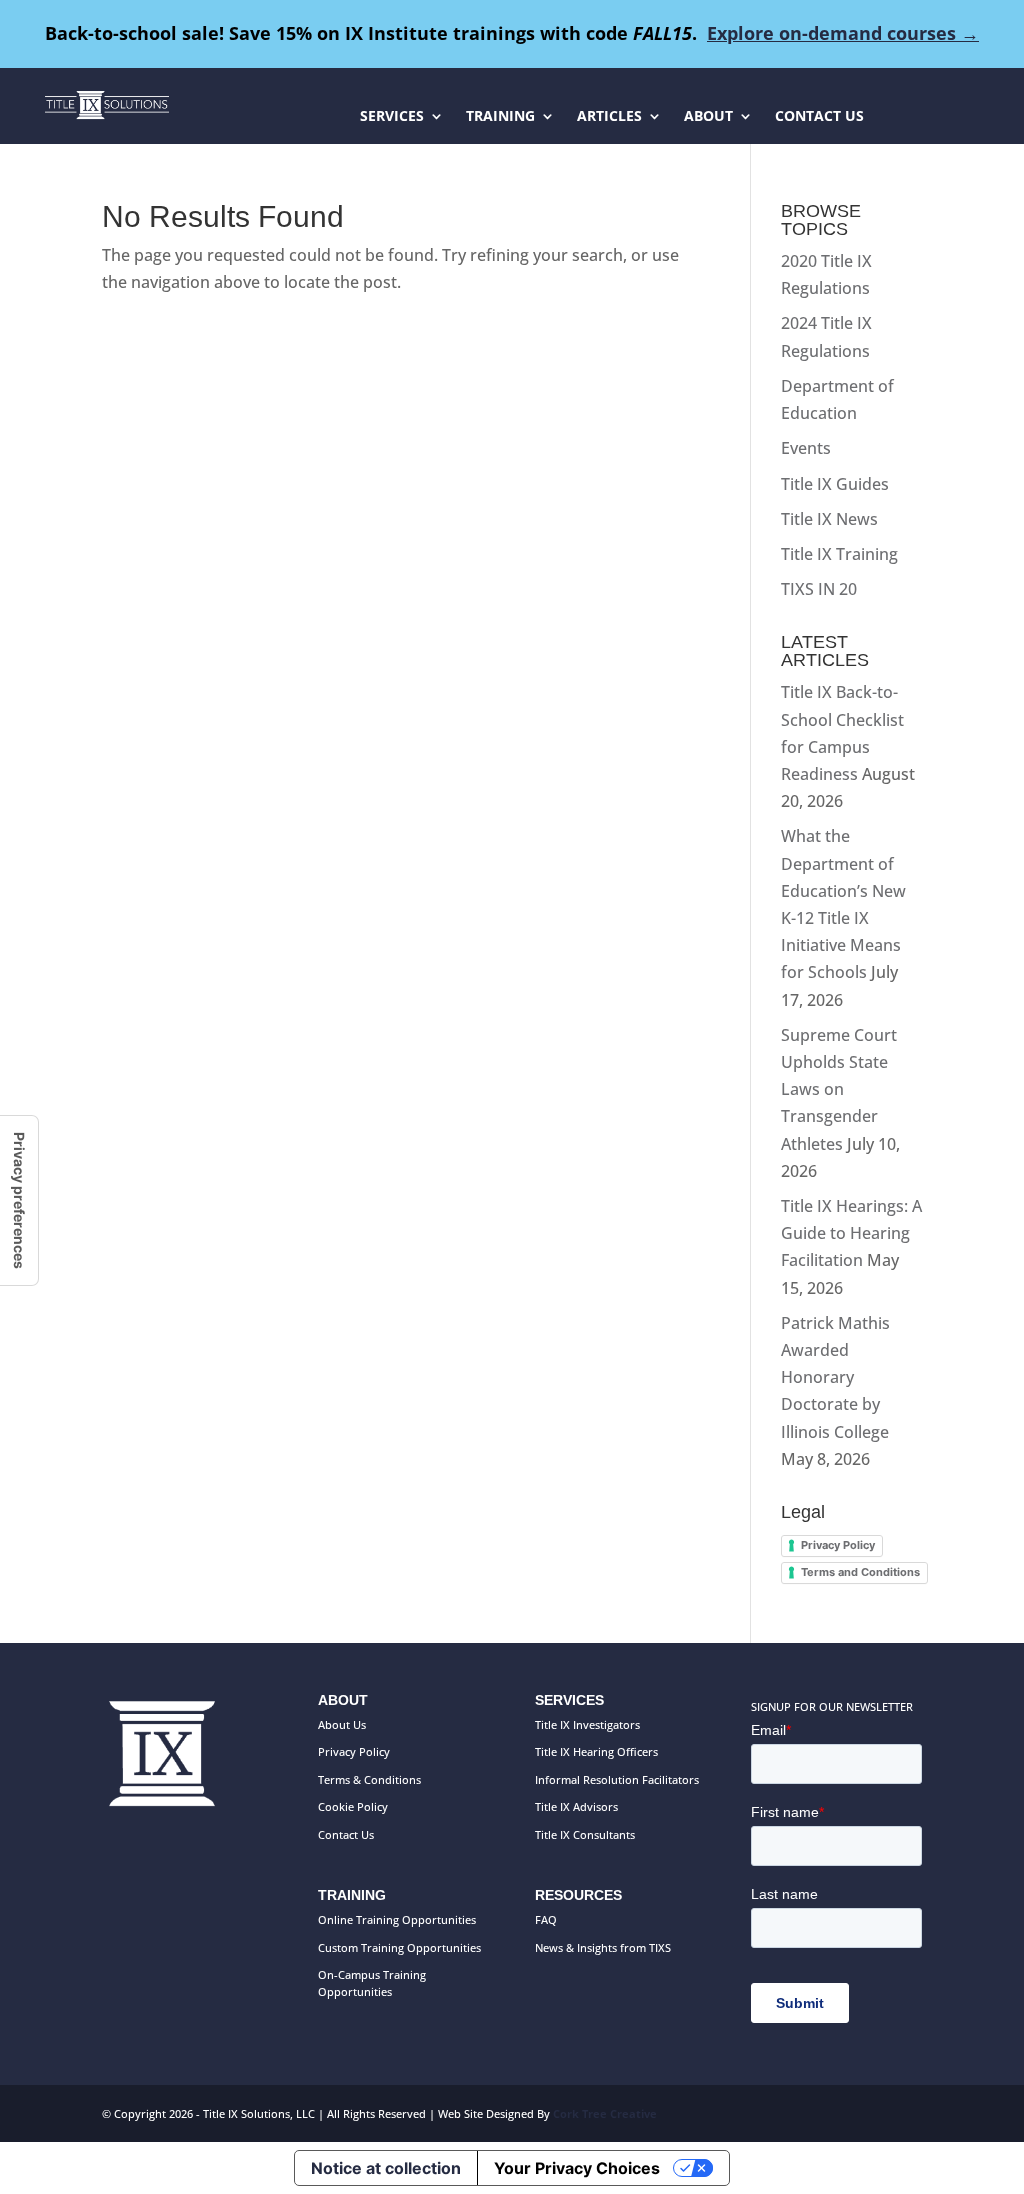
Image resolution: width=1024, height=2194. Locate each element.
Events (806, 448)
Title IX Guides (835, 484)
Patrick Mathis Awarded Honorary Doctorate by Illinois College (835, 1377)
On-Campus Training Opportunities (372, 1983)
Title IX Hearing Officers (596, 1751)
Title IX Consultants (585, 1834)
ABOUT (708, 117)
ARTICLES (609, 117)
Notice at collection (386, 2168)
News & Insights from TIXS (603, 1947)
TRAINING (500, 117)
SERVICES (392, 117)
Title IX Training (839, 554)
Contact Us (346, 1834)
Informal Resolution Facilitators (617, 1779)
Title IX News (829, 519)
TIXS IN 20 (819, 589)
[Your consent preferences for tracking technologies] (19, 1200)
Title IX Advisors (576, 1806)
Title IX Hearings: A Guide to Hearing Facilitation (851, 1233)
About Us (342, 1724)
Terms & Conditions (369, 1779)
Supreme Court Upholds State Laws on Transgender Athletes (839, 1089)
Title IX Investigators (587, 1724)
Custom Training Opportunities (399, 1947)
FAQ (546, 1919)
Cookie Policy (353, 1806)
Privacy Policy (838, 1545)
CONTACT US (819, 117)
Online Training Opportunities (397, 1919)
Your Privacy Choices (577, 2168)
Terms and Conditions (860, 1572)
